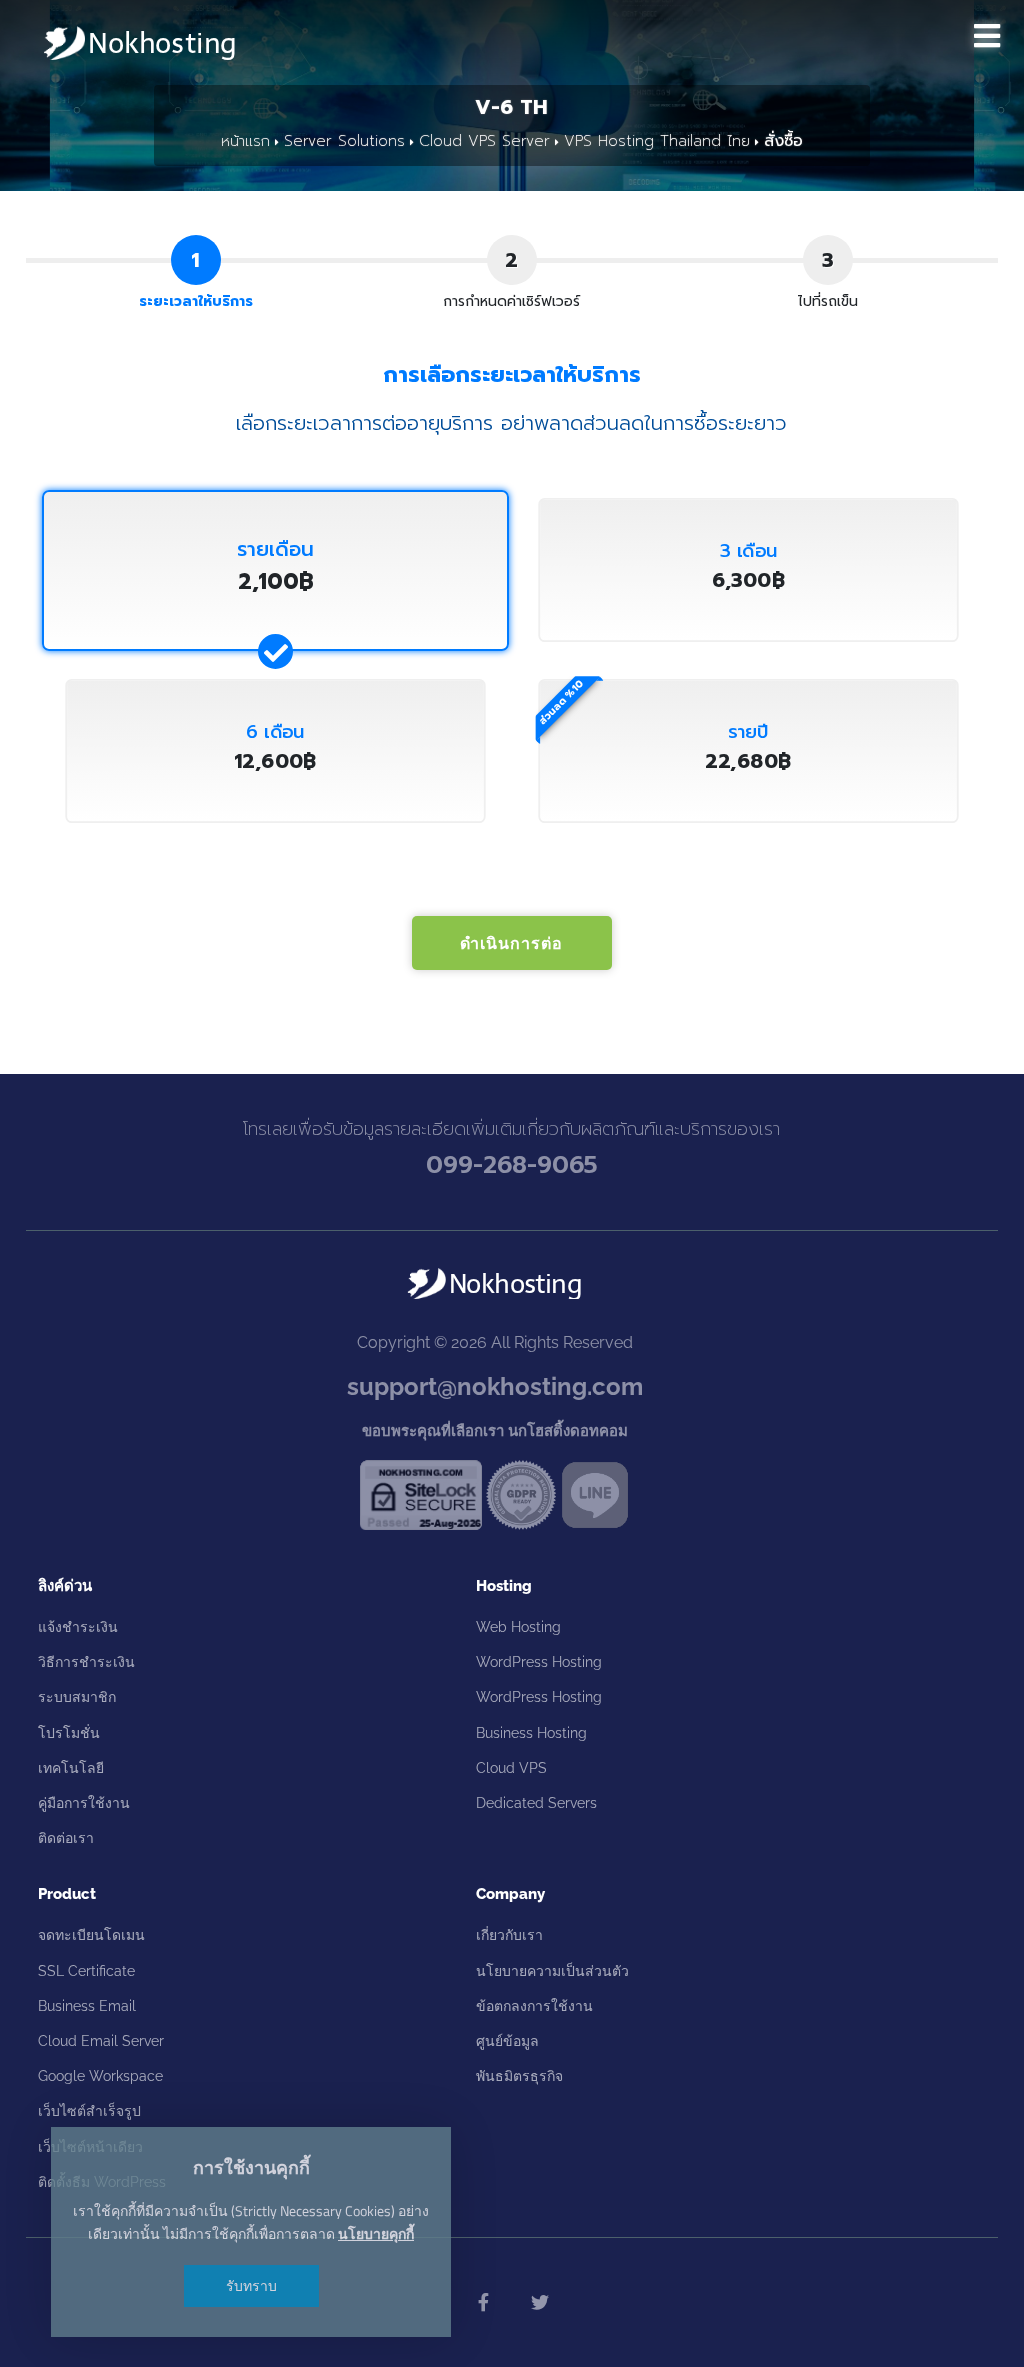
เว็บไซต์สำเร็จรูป (89, 2111)
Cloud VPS (511, 1768)
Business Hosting (531, 1733)
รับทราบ (251, 2285)
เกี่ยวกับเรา (509, 1935)
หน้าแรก (245, 141)
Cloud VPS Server (484, 141)
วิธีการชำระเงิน (86, 1662)
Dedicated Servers (536, 1803)
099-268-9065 (512, 1165)
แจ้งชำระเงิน (78, 1627)
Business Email (87, 2006)
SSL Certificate (86, 1971)
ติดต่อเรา (66, 1838)
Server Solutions (344, 141)
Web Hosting (518, 1627)
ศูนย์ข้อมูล (507, 2041)
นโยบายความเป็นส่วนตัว (552, 1971)
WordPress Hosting (539, 1662)
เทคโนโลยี (71, 1768)
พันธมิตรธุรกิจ (519, 2076)
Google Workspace (100, 2076)
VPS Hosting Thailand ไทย (657, 141)
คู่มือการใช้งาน (84, 1803)
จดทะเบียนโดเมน (91, 1935)
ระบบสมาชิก (77, 1697)
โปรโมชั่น (69, 1733)
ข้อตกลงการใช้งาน (534, 2006)
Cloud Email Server (101, 2041)
